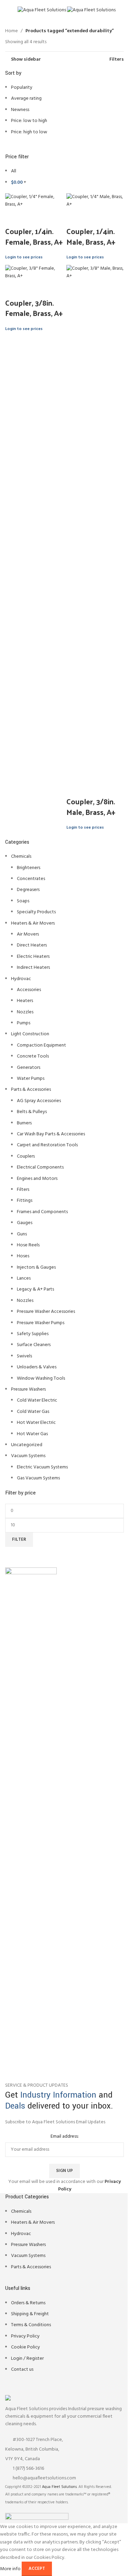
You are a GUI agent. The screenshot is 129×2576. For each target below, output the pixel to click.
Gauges (25, 1223)
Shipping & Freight (30, 2314)
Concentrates (31, 879)
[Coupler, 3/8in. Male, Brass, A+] (95, 522)
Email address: (65, 2137)
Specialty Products (36, 912)
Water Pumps (31, 1079)
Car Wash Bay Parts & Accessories (51, 1134)
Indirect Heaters (33, 968)
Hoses (23, 1256)
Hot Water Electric (36, 1423)
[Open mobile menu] (8, 10)
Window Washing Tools (41, 1378)
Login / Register (27, 2359)
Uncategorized (27, 1445)
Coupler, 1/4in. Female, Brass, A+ (34, 236)
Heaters (25, 1001)
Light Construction (30, 1034)
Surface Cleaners (34, 1345)
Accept (37, 2569)
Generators (29, 1068)
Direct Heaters (32, 945)
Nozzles (25, 1012)
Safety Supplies (33, 1334)
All (14, 171)
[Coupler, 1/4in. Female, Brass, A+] (34, 201)
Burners (24, 1123)
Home (12, 31)
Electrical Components (40, 1167)
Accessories (29, 990)
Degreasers (28, 890)
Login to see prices (24, 257)
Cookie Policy (25, 2347)
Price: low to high (29, 121)
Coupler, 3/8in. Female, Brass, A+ (34, 308)
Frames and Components (42, 1212)
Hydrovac (21, 979)
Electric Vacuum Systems (42, 1467)
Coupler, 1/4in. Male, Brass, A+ (91, 236)
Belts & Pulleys (32, 1112)
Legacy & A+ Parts (35, 1289)
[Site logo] (42, 10)
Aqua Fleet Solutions (59, 2487)
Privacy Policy (25, 2336)
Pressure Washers (28, 1389)
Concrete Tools (33, 1056)
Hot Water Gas (32, 1434)
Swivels (24, 1356)
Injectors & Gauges (36, 1267)
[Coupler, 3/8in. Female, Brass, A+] (34, 273)
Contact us (22, 2370)
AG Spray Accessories (39, 1101)
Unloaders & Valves (37, 1367)
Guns (22, 1234)
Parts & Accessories (31, 1090)
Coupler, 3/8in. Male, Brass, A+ (91, 807)
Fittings (25, 1201)
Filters (23, 1190)
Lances (24, 1278)
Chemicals (21, 857)
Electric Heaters (33, 957)
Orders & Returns (28, 2303)
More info (11, 2569)
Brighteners (29, 868)
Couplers (26, 1156)
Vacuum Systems (28, 1456)
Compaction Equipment (41, 1045)
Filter (19, 1540)
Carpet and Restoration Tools (47, 1145)
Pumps (24, 1023)
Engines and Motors (37, 1179)
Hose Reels (28, 1245)
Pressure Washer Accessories (46, 1312)
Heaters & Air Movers (33, 923)
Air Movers (28, 934)
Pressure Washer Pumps (41, 1323)
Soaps (23, 901)
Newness (20, 110)
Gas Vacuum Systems (38, 1478)
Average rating (26, 99)
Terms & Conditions (31, 2325)
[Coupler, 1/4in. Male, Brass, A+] (95, 201)
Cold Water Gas (33, 1412)
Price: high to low (29, 132)
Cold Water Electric (37, 1400)
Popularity (22, 88)
